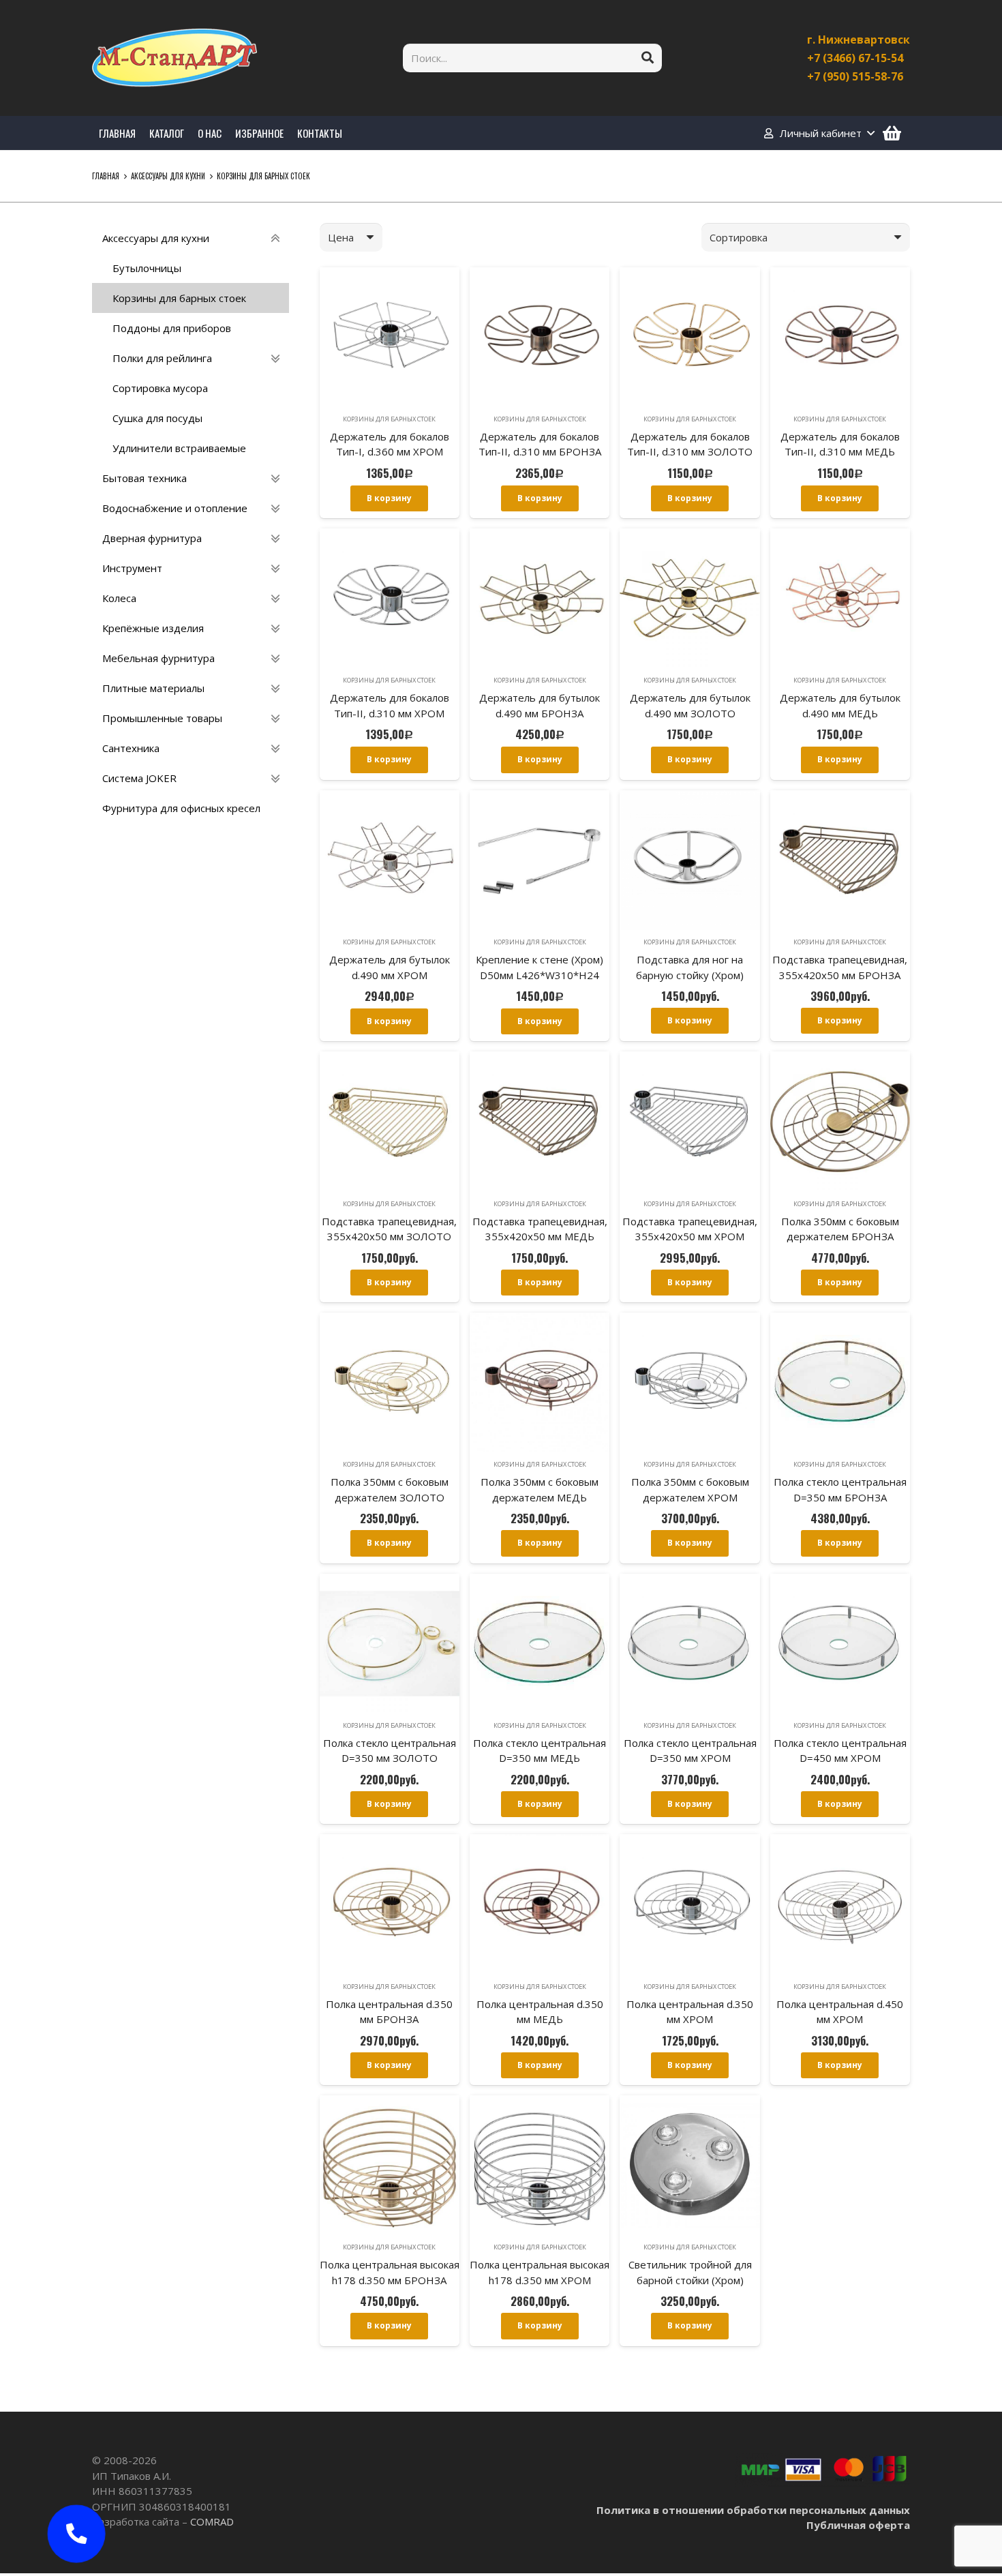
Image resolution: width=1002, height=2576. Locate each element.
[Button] (76, 2534)
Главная (106, 176)
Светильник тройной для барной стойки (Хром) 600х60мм (690, 2280)
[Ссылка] (174, 58)
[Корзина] (892, 133)
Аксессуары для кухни (168, 176)
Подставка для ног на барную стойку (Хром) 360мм (690, 975)
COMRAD (212, 2521)
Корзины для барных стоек (389, 419)
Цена (341, 237)
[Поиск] (648, 58)
